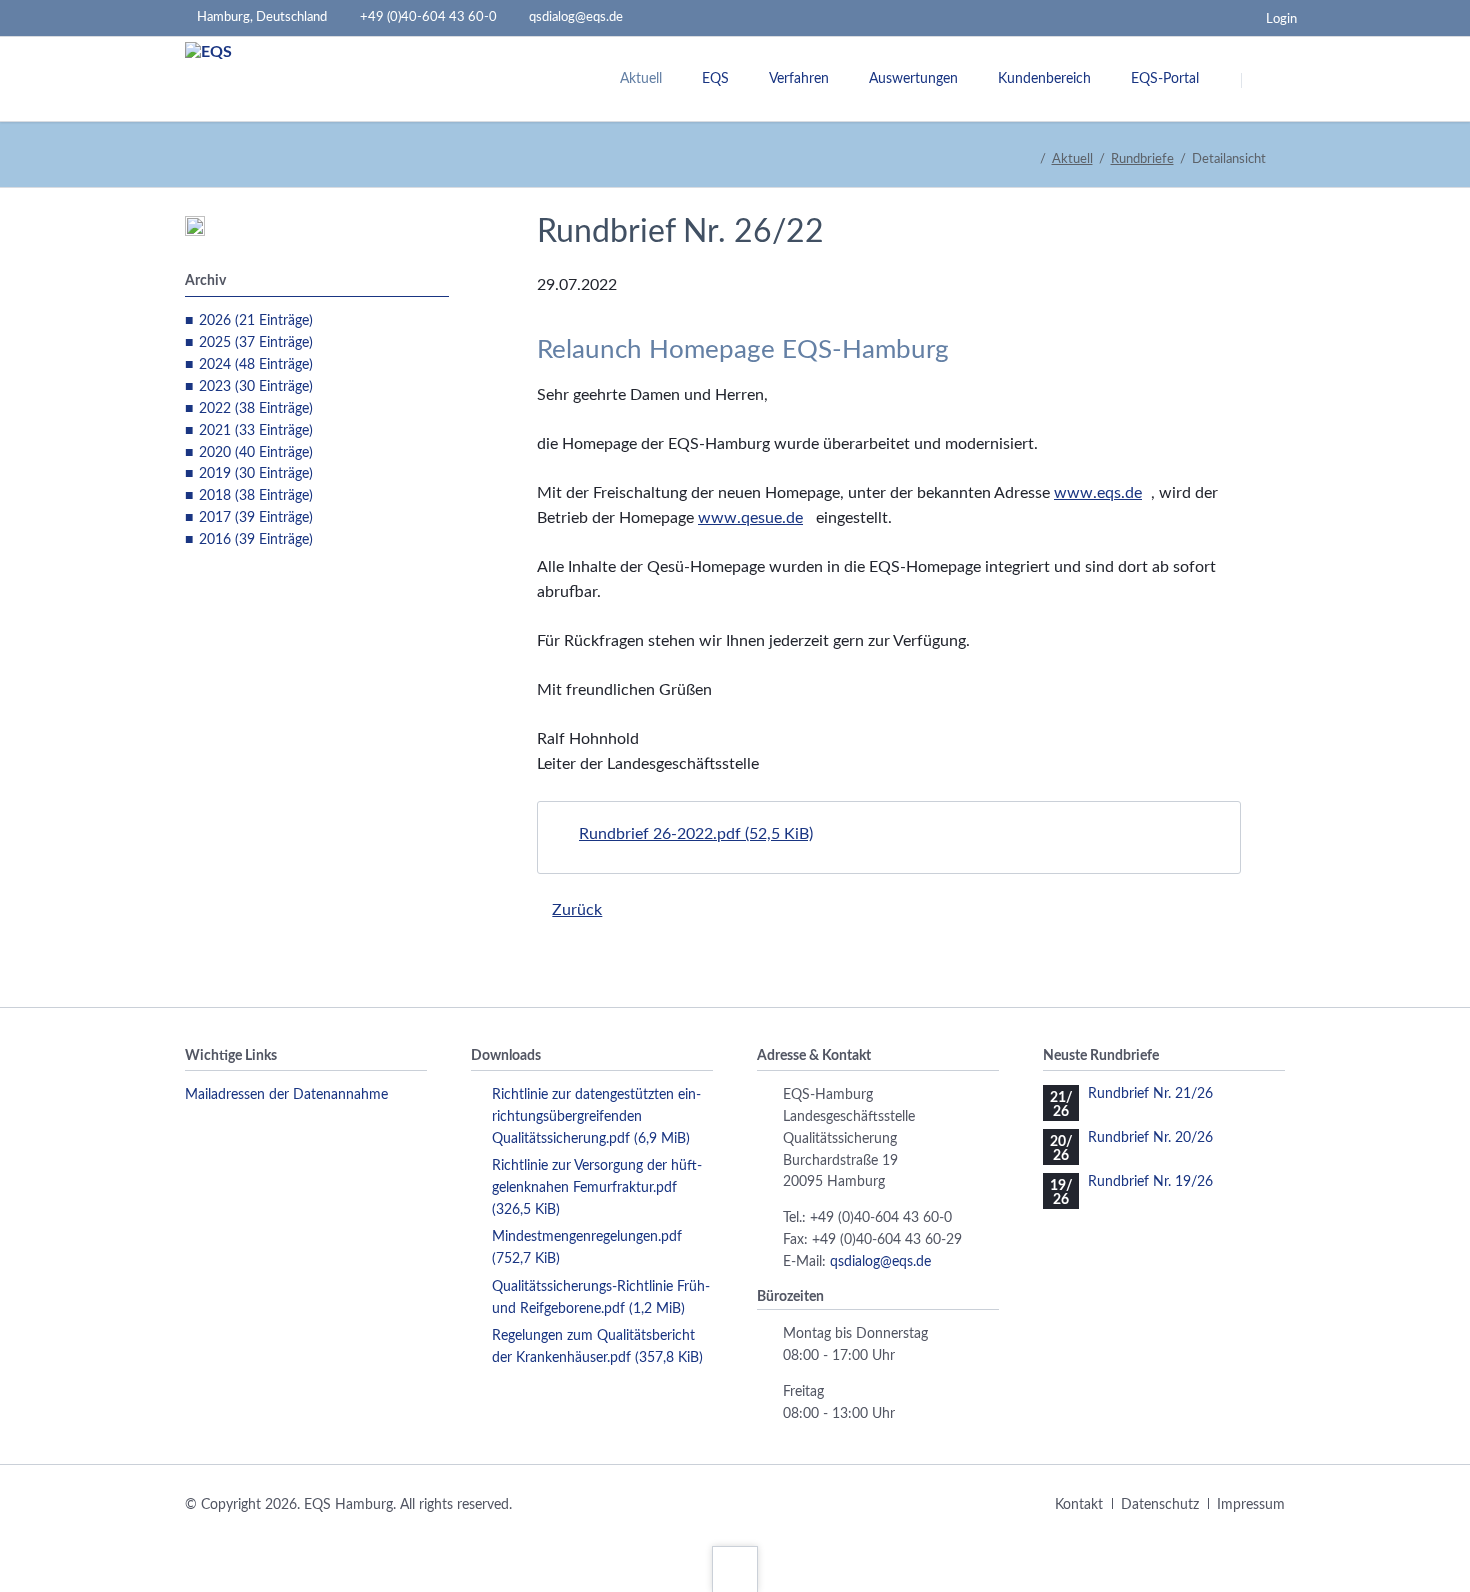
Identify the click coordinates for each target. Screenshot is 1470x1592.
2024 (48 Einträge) (256, 365)
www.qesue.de (750, 518)
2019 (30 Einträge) (256, 474)
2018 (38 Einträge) (256, 496)
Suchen (1267, 80)
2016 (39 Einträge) (256, 540)
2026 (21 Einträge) (256, 321)
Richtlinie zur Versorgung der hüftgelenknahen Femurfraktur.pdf (597, 1188)
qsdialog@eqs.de (880, 1262)
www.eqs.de (1098, 493)
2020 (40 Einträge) (256, 453)
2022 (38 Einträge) (256, 409)
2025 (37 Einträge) (256, 343)
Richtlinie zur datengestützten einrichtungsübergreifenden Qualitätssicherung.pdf (596, 1117)
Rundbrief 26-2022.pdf (696, 834)
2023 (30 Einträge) (256, 387)
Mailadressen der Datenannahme (286, 1095)
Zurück (577, 910)
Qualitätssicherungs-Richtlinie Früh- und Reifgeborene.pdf (601, 1298)
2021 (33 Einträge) (256, 431)
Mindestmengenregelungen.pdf (587, 1248)
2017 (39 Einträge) (256, 518)
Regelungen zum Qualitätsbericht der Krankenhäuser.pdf (597, 1347)
